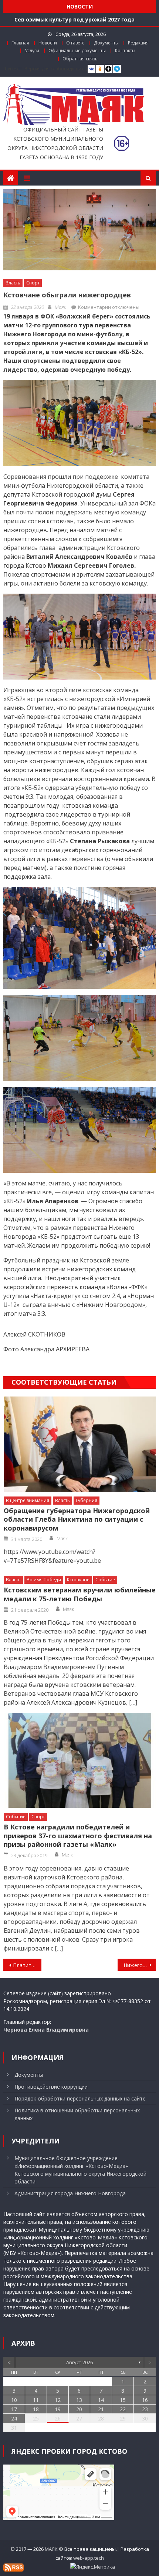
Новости (48, 43)
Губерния (87, 1500)
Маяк (60, 307)
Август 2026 (79, 2362)
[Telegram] (117, 69)
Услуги (32, 51)
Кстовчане (78, 1580)
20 (79, 2409)
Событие (105, 1580)
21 (101, 2409)
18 (36, 2409)
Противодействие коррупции (51, 2087)
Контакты (125, 51)
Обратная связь (80, 59)
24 (14, 2418)
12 (58, 2400)
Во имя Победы (44, 1580)
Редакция (138, 43)
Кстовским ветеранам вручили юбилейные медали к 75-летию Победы (80, 1594)
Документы (106, 43)
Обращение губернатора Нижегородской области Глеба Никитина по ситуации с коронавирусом (77, 1519)
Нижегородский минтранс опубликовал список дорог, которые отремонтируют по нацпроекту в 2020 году (140, 1965)
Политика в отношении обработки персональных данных (77, 2114)
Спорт (33, 283)
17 (14, 2409)
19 (58, 2409)
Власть (13, 283)
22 (123, 2409)
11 (36, 2400)
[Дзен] (109, 69)
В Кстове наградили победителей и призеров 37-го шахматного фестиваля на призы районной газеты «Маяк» (78, 1836)
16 (145, 2400)
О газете (75, 43)
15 (123, 2400)
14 (101, 2400)
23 (145, 2409)
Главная (20, 43)
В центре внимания (28, 1500)
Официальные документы (77, 51)
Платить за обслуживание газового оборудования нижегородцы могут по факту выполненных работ (27, 1965)
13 (79, 2400)
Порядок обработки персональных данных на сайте (80, 2098)
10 (14, 2400)
